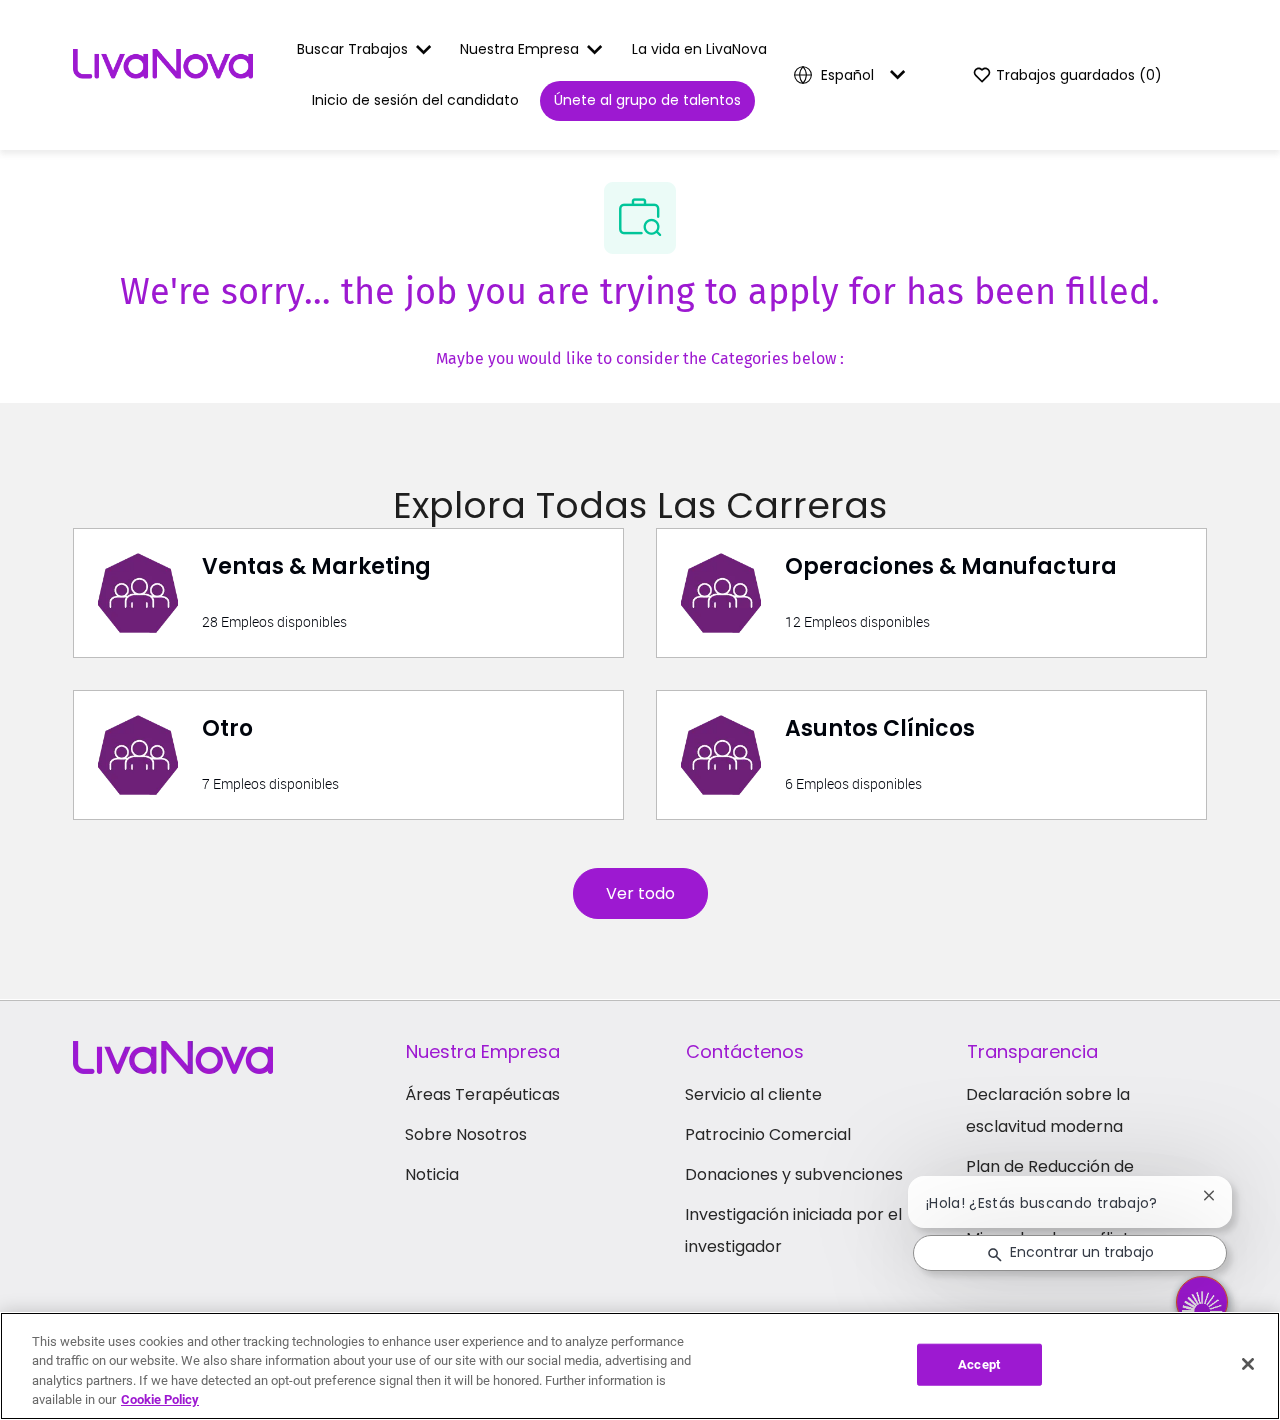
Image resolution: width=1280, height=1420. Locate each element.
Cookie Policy (160, 1399)
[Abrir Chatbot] (1202, 1302)
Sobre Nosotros (466, 1134)
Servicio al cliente (753, 1094)
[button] (640, 893)
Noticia (432, 1174)
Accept (979, 1364)
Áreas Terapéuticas (482, 1094)
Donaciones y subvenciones (794, 1174)
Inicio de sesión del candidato (415, 100)
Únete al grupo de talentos (647, 100)
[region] (640, 1366)
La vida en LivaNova (699, 49)
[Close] (1248, 1364)
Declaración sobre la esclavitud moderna (1048, 1110)
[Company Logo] (163, 74)
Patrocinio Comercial (768, 1134)
